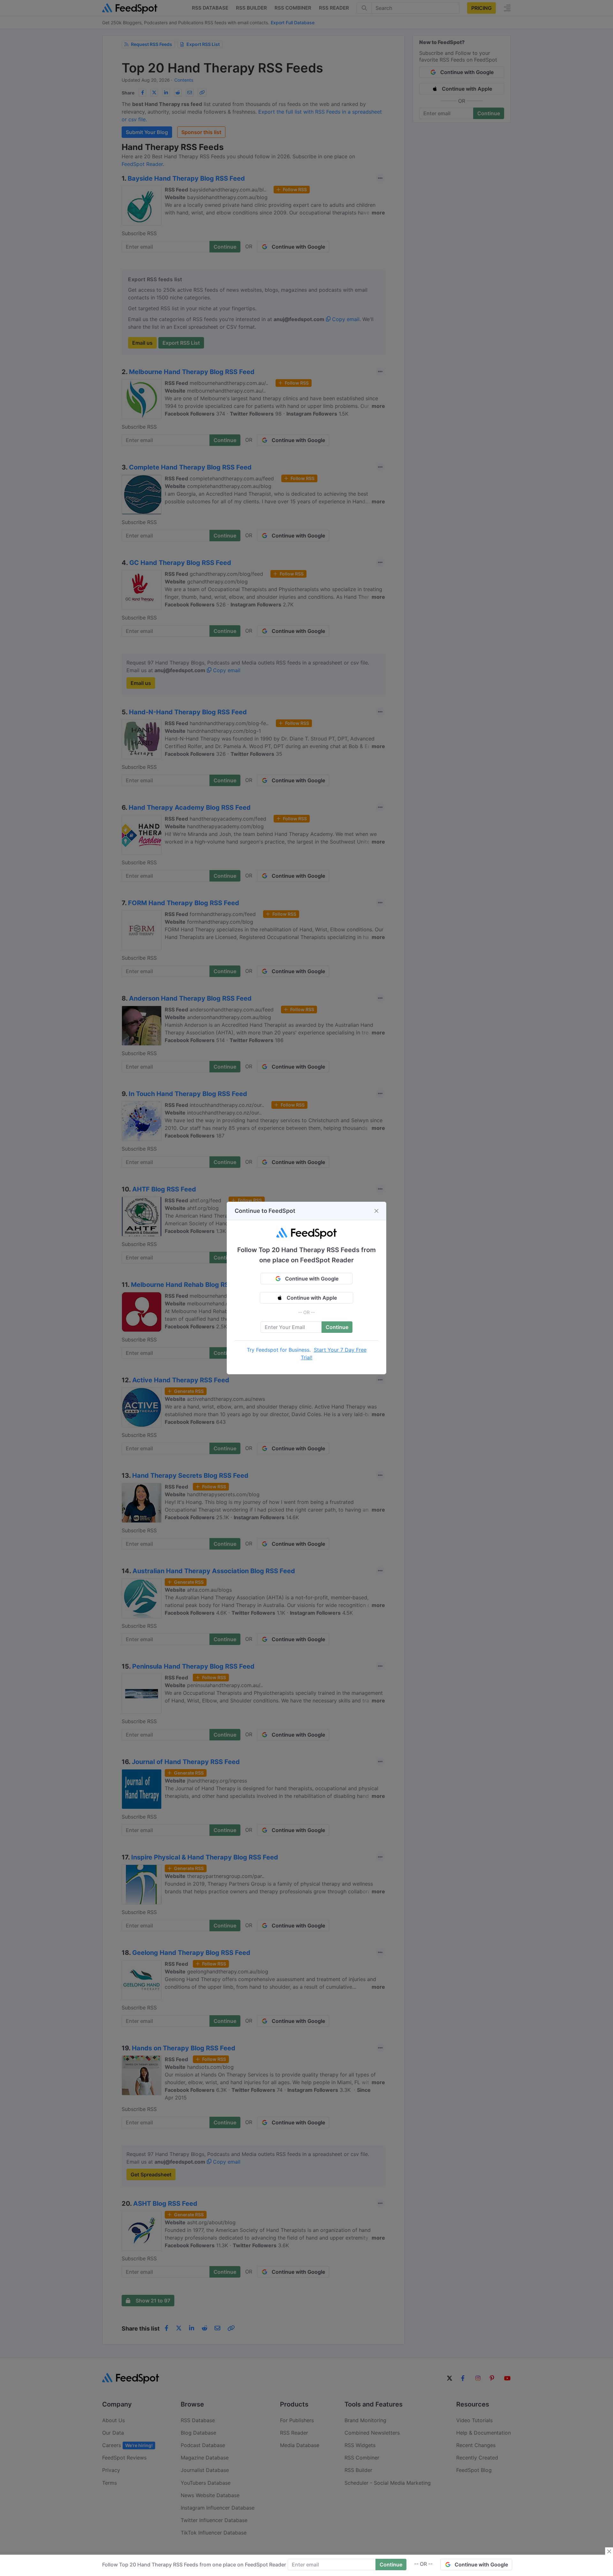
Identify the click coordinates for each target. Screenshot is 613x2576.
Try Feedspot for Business (278, 1350)
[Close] (376, 1211)
